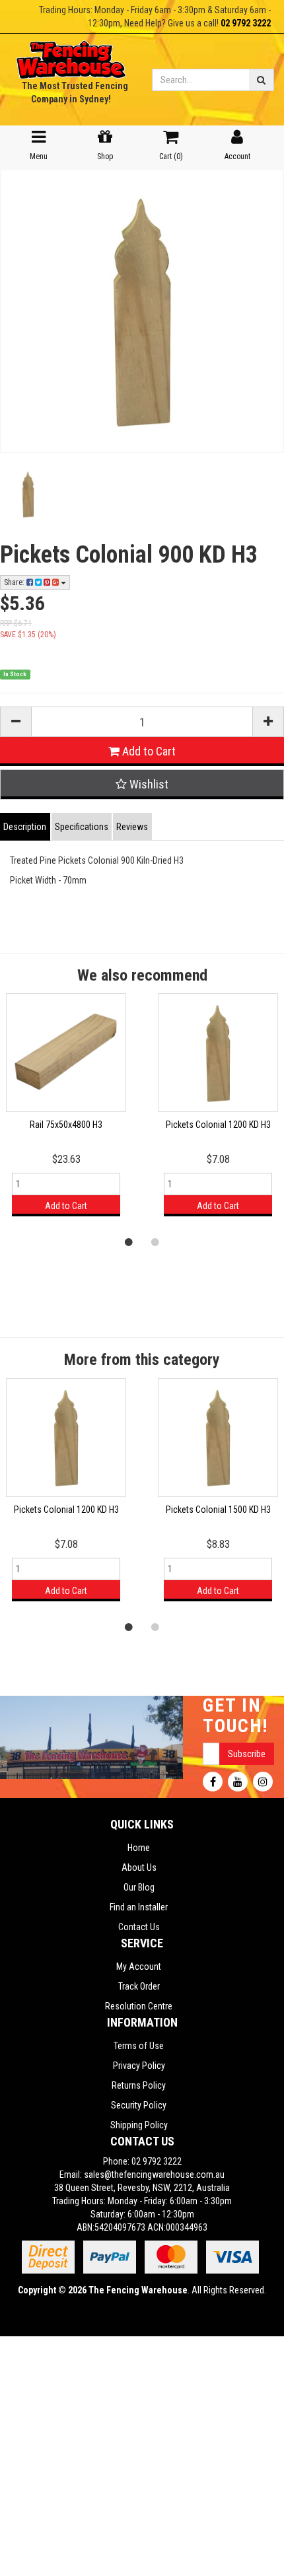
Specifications (82, 827)
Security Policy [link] (139, 2105)
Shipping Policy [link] (139, 2125)
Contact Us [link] (139, 1927)
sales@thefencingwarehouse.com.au (154, 2175)
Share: (15, 582)
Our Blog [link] (139, 1887)
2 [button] (155, 1241)
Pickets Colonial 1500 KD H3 (218, 1510)
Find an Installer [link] (139, 1907)
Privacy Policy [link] (139, 2066)
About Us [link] (139, 1867)
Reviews (132, 827)
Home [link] (139, 1848)
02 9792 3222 (246, 23)
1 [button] (129, 1241)
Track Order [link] (139, 1986)
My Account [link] (139, 1967)
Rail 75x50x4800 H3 (66, 1125)
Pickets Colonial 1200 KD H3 (218, 1125)
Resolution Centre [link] (139, 2006)
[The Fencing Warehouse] (71, 55)
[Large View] (28, 494)
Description (25, 827)
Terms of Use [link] (139, 2046)
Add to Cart (148, 751)
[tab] (26, 827)
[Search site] (262, 80)
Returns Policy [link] (139, 2085)
